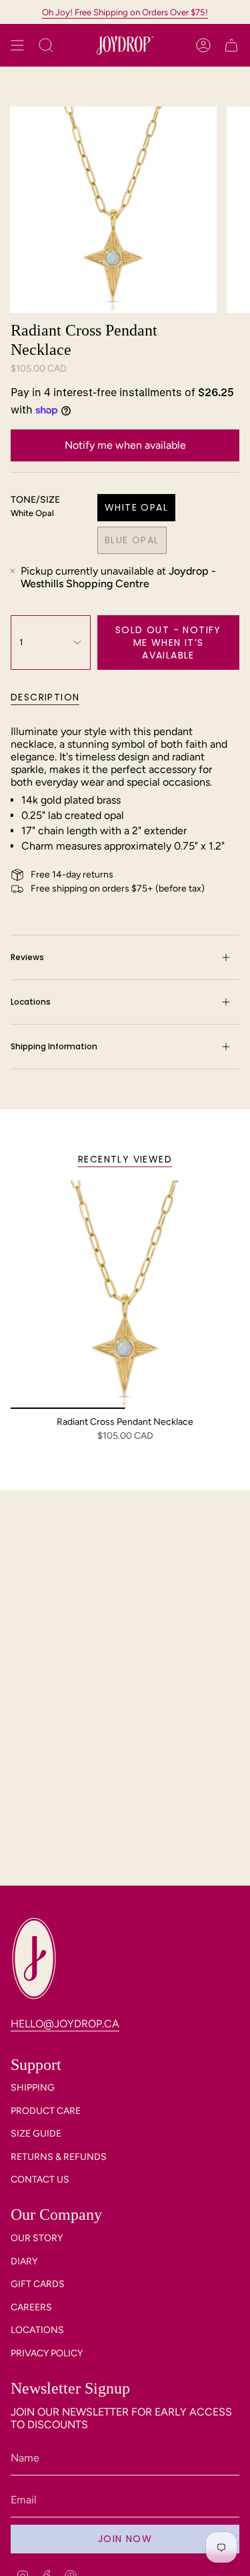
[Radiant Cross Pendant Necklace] (125, 1295)
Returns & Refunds (59, 2157)
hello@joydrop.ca (65, 2024)
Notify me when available (125, 445)
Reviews (27, 957)
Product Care (46, 2111)
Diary (24, 2261)
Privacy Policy (47, 2353)
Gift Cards (38, 2284)
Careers (31, 2307)
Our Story (37, 2238)
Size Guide (36, 2134)
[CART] (231, 45)
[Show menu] (17, 45)
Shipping (33, 2088)
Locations (31, 1002)
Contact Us (40, 2180)
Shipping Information (54, 1046)
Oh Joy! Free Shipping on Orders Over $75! (125, 12)
